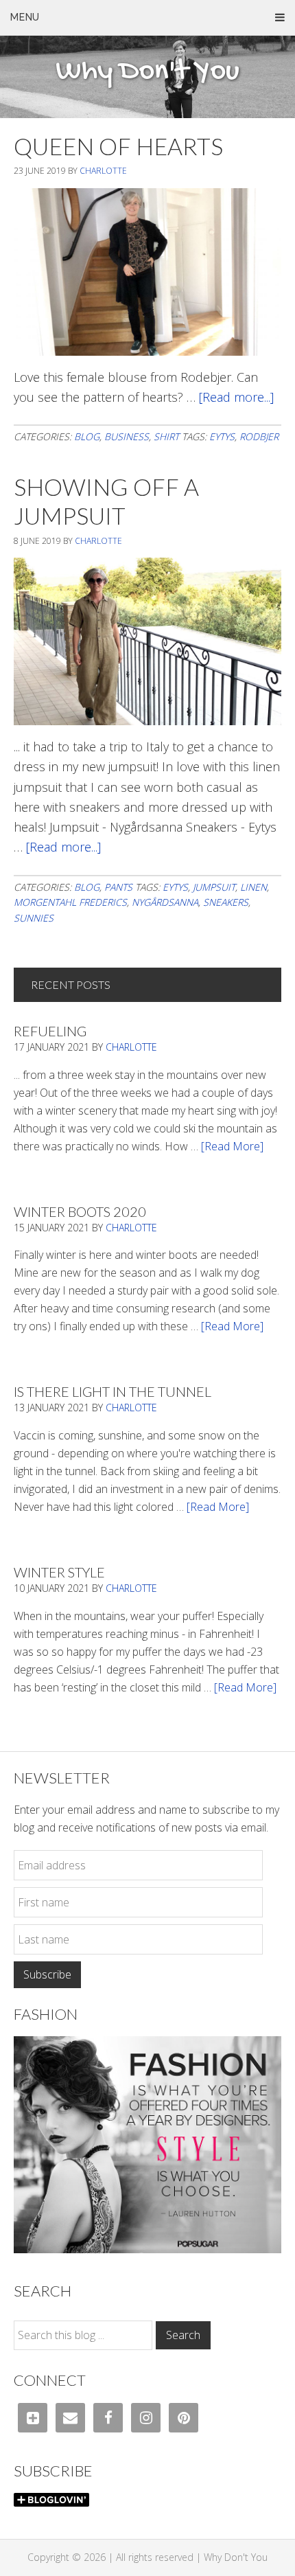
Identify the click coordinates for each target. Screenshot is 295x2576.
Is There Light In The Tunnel (113, 1391)
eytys (222, 436)
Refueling (50, 1031)
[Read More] (232, 1146)
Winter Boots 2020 (80, 1211)
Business (127, 436)
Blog (87, 436)
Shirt (166, 436)
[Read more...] (236, 397)
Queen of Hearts (118, 146)
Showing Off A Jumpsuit (106, 501)
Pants (118, 887)
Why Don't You (147, 72)
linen (253, 887)
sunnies (34, 918)
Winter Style (59, 1572)
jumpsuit (214, 887)
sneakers (226, 902)
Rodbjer (259, 436)
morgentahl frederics (70, 902)
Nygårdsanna (165, 902)
